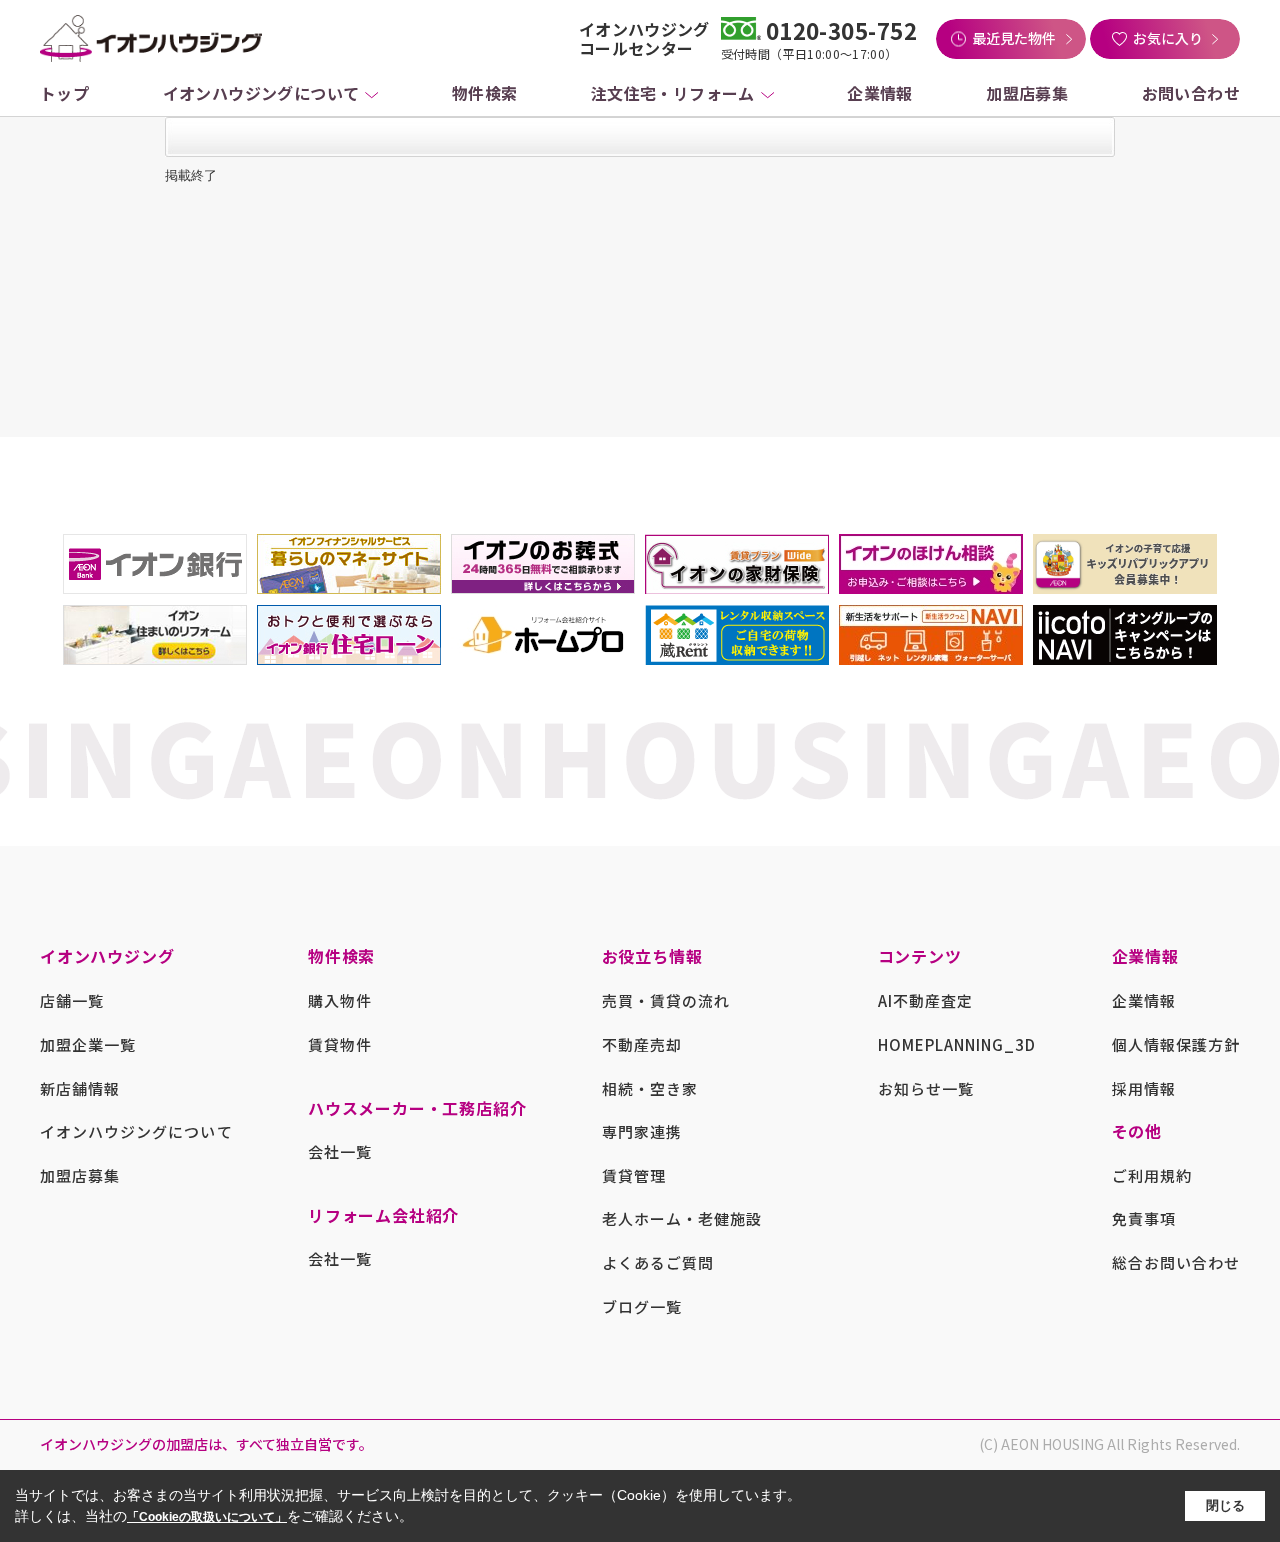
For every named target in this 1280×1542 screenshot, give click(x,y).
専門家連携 (642, 1131)
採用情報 (1144, 1088)
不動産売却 (642, 1044)
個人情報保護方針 (1176, 1044)
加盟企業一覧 (88, 1044)
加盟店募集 (1027, 93)
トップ (64, 93)
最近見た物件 (1014, 38)
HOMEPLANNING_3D (957, 1044)
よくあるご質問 (658, 1262)
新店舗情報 (80, 1088)
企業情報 (880, 93)
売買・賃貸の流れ (666, 1000)
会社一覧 (340, 1151)
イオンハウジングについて (261, 93)
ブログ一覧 (642, 1306)
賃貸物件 (340, 1044)
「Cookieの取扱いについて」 (207, 1517)
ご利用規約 (1152, 1175)
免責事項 (1144, 1218)
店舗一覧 (72, 1000)
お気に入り (1168, 38)
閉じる (1225, 1505)
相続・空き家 (650, 1088)
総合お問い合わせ (1176, 1262)
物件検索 (485, 93)
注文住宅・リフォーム (673, 93)
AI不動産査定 (925, 1000)
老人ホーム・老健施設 (682, 1218)
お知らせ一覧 (926, 1088)
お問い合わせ (1191, 93)
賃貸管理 (634, 1175)
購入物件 (340, 1000)
